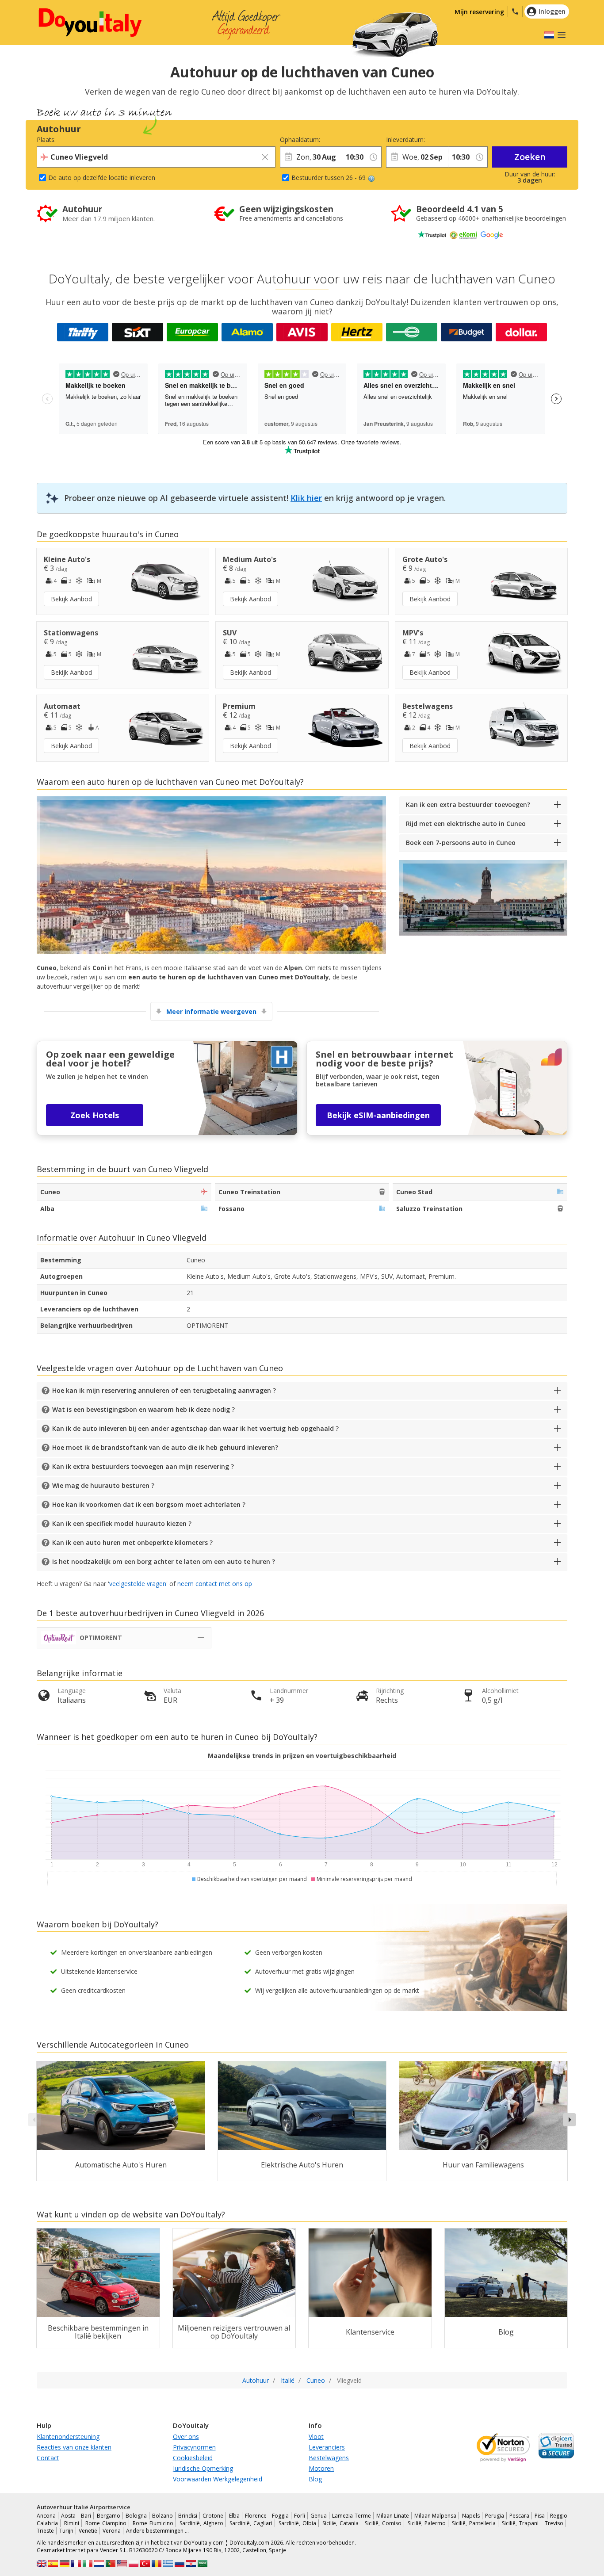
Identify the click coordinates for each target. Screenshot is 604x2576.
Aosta (68, 2516)
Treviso (554, 2523)
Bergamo (109, 2516)
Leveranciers (327, 2447)
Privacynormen (194, 2447)
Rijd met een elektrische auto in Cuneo (466, 824)
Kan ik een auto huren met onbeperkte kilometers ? (132, 1542)
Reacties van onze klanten (74, 2447)
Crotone (213, 2516)
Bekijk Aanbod (71, 599)
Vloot (316, 2436)
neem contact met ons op (215, 1584)
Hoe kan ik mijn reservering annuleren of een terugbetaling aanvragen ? (164, 1390)
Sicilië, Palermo (427, 2523)
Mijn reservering (479, 12)
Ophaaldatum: (300, 140)
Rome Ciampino (106, 2523)
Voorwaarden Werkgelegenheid (218, 2479)
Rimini (72, 2523)
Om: (348, 140)
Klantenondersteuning (68, 2436)
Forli (300, 2516)
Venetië (88, 2531)
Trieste (45, 2531)
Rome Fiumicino (153, 2523)
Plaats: (46, 140)
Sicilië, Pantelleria (474, 2523)
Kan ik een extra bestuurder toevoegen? (468, 805)
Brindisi (188, 2516)
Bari (86, 2516)
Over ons (186, 2436)
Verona (112, 2531)
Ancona (46, 2516)
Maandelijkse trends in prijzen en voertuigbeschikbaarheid (302, 1756)
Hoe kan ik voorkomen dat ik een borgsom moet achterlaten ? (149, 1504)
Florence (256, 2516)
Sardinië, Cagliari (251, 2523)
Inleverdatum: (405, 140)
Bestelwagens (329, 2458)
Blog (315, 2479)
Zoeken (530, 157)
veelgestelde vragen (138, 1584)
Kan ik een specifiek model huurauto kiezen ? (122, 1523)
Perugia (495, 2516)
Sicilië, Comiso (383, 2523)
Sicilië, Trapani (520, 2523)
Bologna (136, 2516)
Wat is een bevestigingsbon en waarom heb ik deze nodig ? (143, 1409)
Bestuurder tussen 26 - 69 (329, 178)
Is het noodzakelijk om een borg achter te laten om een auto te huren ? (164, 1561)
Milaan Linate (393, 2516)
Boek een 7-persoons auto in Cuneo (461, 843)
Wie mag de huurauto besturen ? (103, 1485)
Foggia (280, 2516)
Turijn (66, 2531)
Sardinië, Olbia (297, 2523)
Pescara (519, 2516)
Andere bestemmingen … (157, 2531)
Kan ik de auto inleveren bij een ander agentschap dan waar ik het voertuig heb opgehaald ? (195, 1428)
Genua (319, 2516)
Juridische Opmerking (203, 2468)
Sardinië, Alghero (201, 2523)
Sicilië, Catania (340, 2523)
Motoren (321, 2468)
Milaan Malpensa (435, 2516)
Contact (48, 2458)
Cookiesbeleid (193, 2458)
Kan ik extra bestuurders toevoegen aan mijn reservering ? (143, 1466)
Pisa (540, 2516)
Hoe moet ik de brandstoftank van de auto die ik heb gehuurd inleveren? (165, 1447)
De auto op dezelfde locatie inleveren (102, 178)
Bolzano (162, 2516)
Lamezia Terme (351, 2516)
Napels (471, 2516)
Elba (234, 2516)
